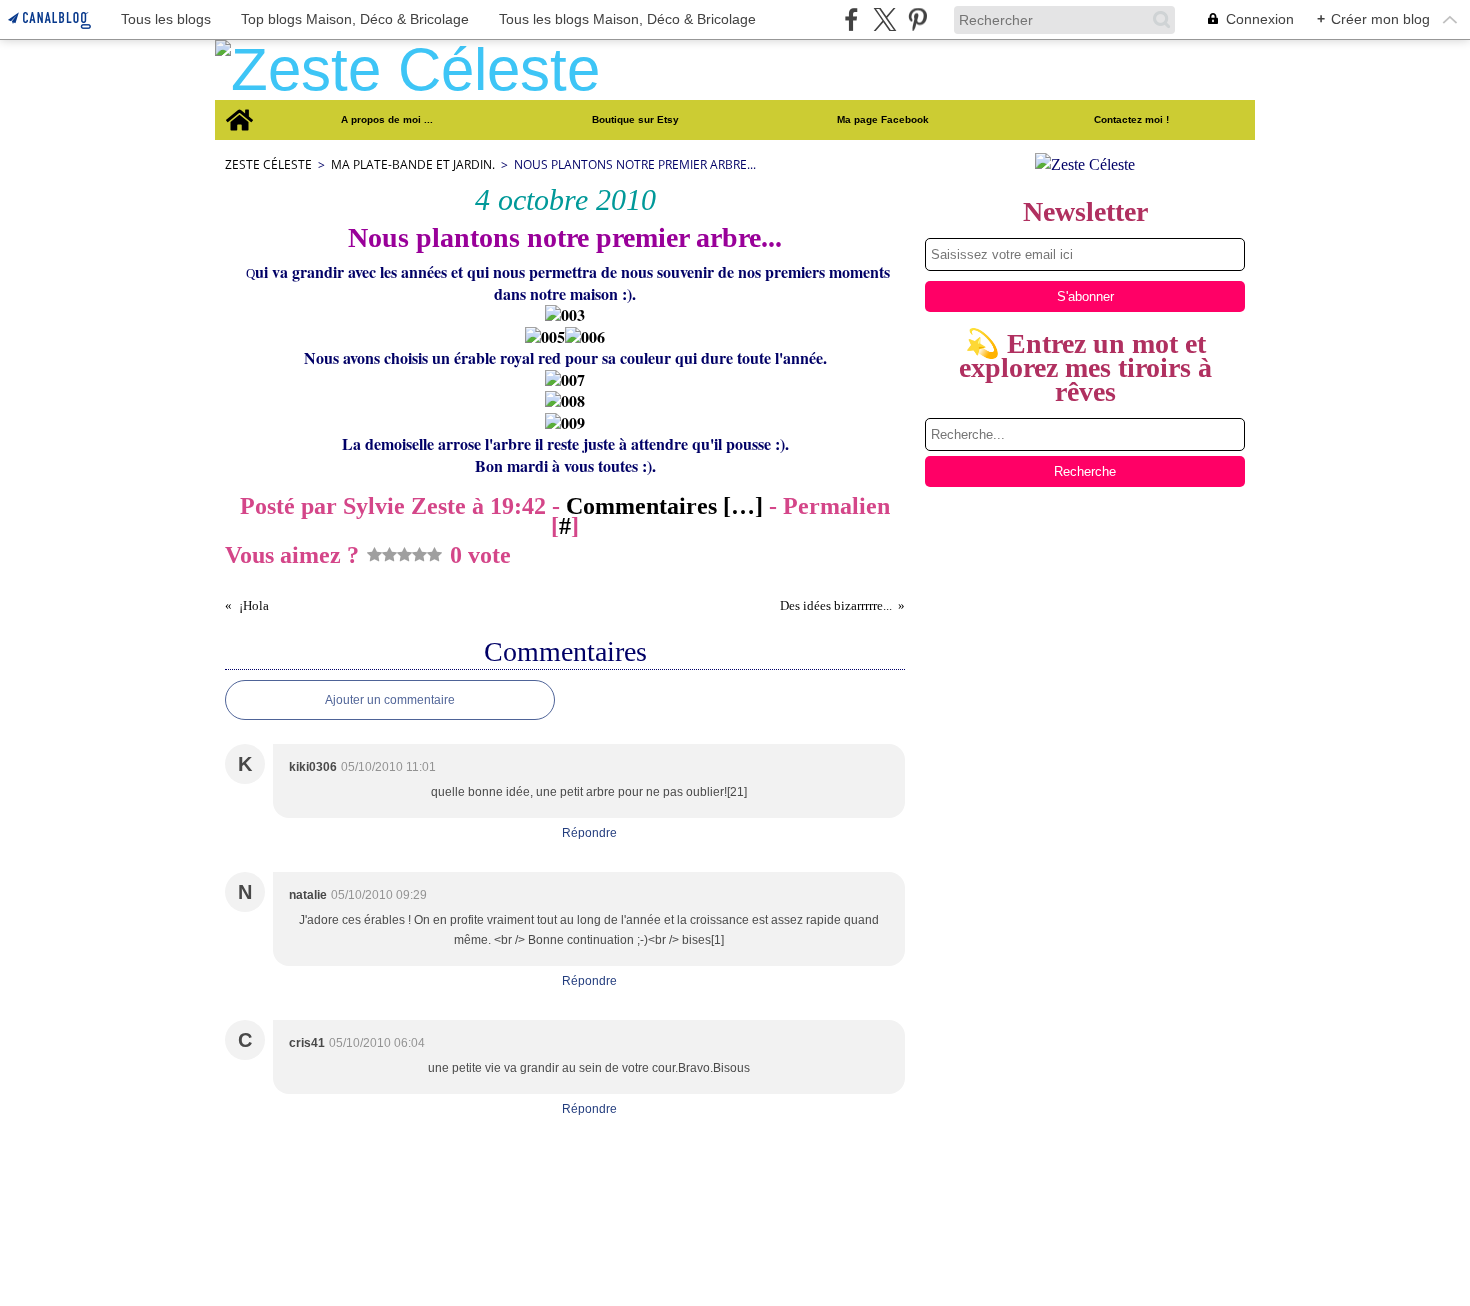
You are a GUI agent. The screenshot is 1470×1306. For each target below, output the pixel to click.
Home (238, 105)
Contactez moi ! (1131, 120)
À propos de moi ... (387, 120)
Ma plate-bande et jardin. (413, 164)
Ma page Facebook (883, 120)
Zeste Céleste (268, 164)
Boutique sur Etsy (635, 120)
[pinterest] (917, 19)
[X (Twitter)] (884, 19)
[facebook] (851, 19)
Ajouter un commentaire (390, 700)
